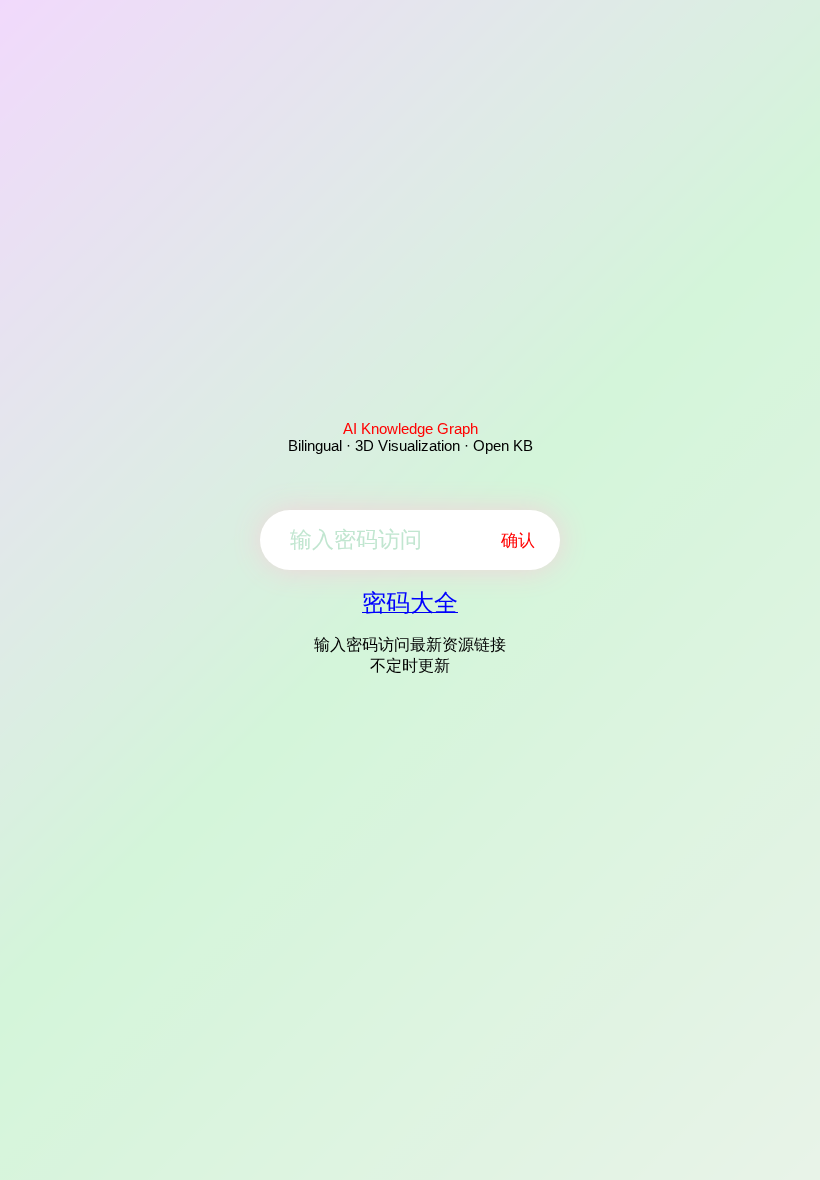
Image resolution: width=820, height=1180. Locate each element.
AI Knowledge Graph (410, 428)
